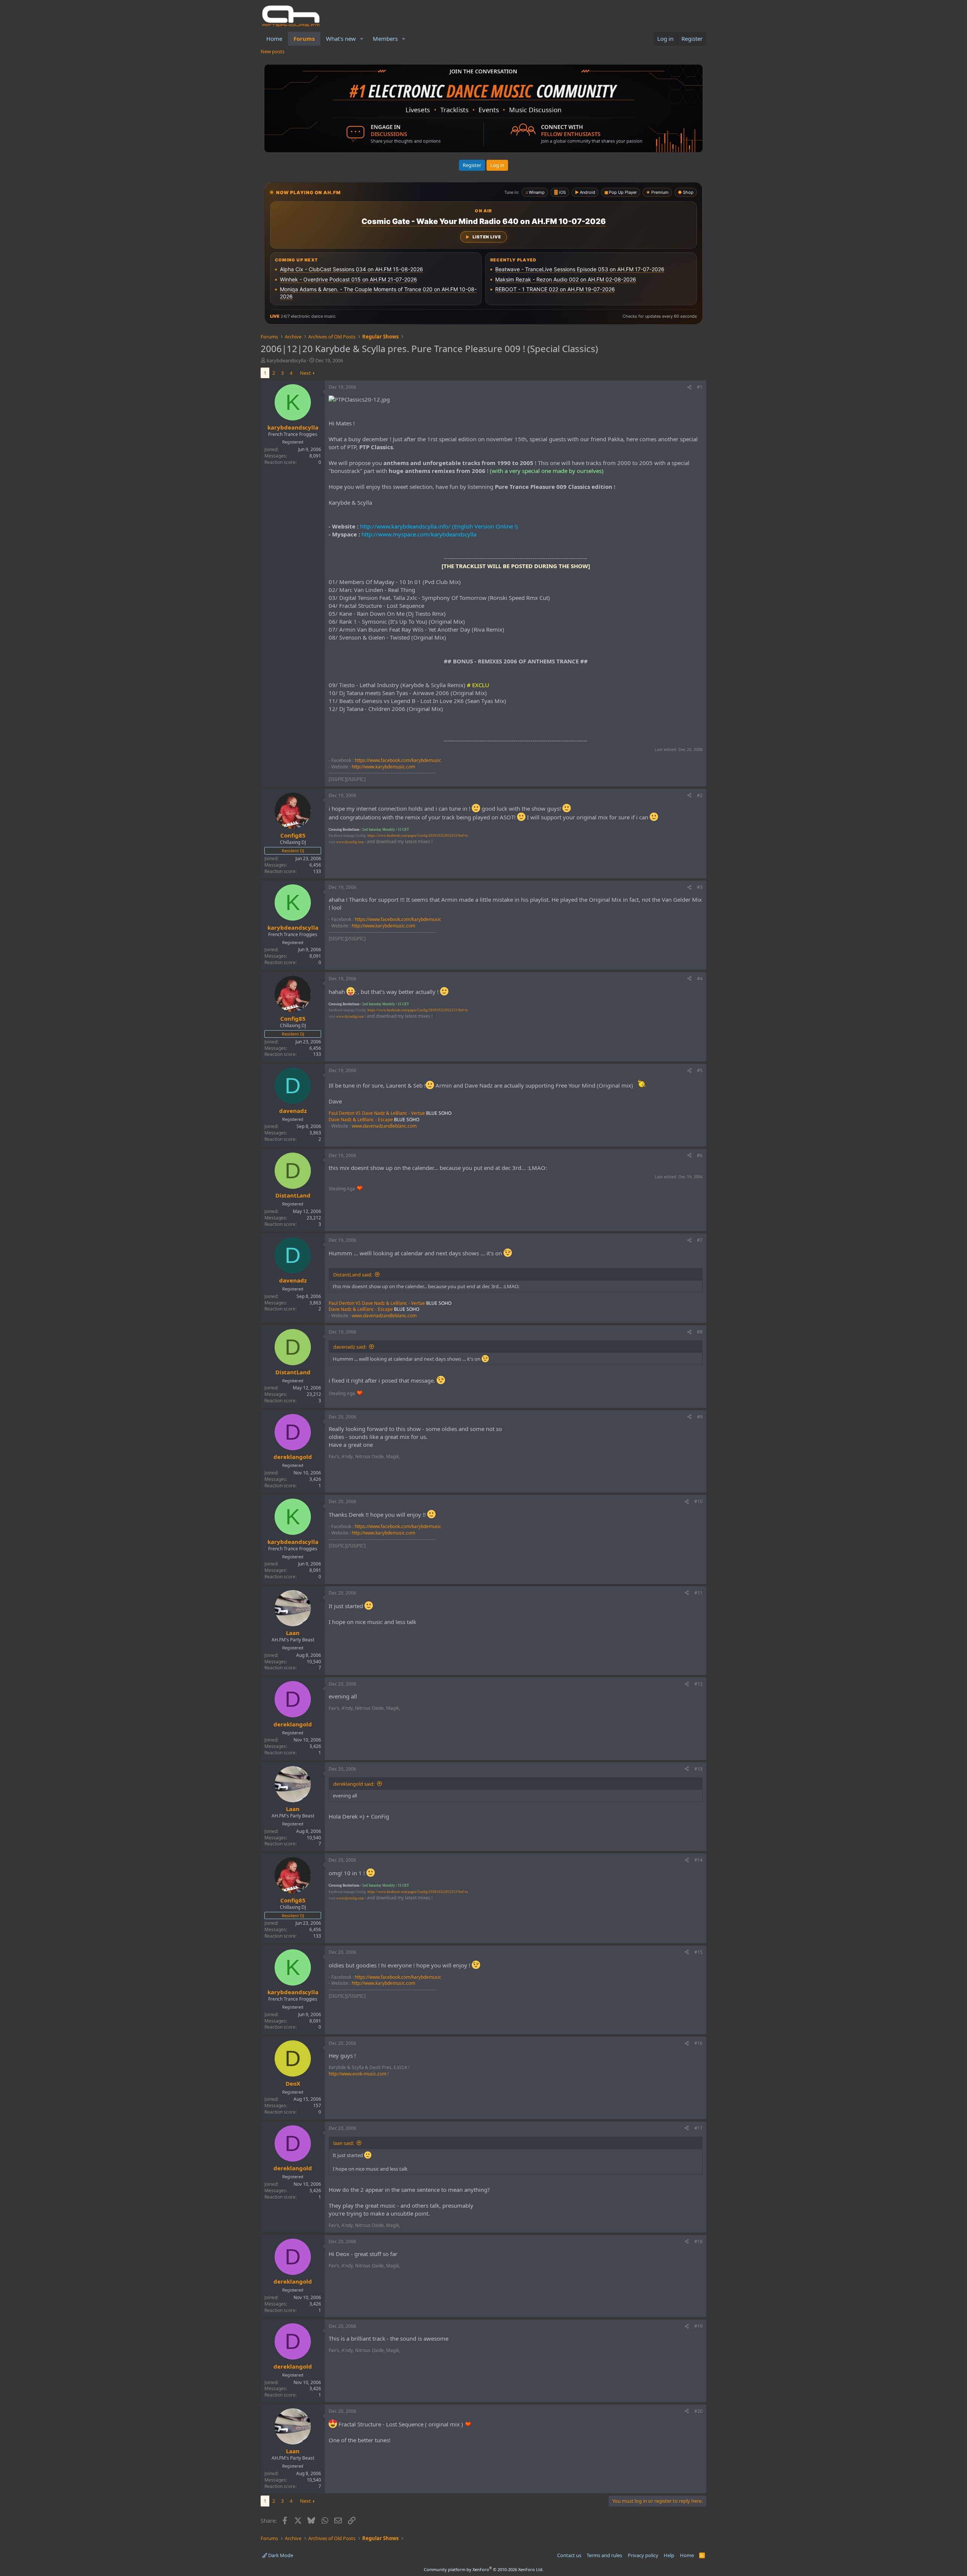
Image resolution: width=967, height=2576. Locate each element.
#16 (698, 2043)
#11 (698, 1593)
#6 (700, 1155)
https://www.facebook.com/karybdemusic (398, 760)
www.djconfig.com (350, 842)
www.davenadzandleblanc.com (384, 1126)
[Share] (689, 387)
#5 (700, 1070)
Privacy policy (643, 2555)
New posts (273, 51)
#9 (700, 1417)
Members (385, 39)
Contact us (569, 2555)
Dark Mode (280, 2555)
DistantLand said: (353, 1275)
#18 (698, 2241)
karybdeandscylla (286, 360)
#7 (700, 1240)
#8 (700, 1332)
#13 (698, 1769)
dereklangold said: (354, 1784)
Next (305, 373)
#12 (698, 1684)
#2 (700, 795)
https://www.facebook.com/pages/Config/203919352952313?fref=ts (418, 836)
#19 (698, 2326)
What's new (341, 39)
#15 (698, 1952)
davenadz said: (350, 1347)
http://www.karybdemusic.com (383, 767)
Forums (304, 39)
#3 (700, 887)
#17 (698, 2128)
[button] (362, 39)
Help (669, 2555)
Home (274, 39)
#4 (700, 979)
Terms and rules (604, 2555)
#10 (698, 1501)
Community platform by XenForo (484, 2569)
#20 (698, 2411)
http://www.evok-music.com (358, 2074)
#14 (698, 1860)
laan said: (344, 2143)
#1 (700, 387)
